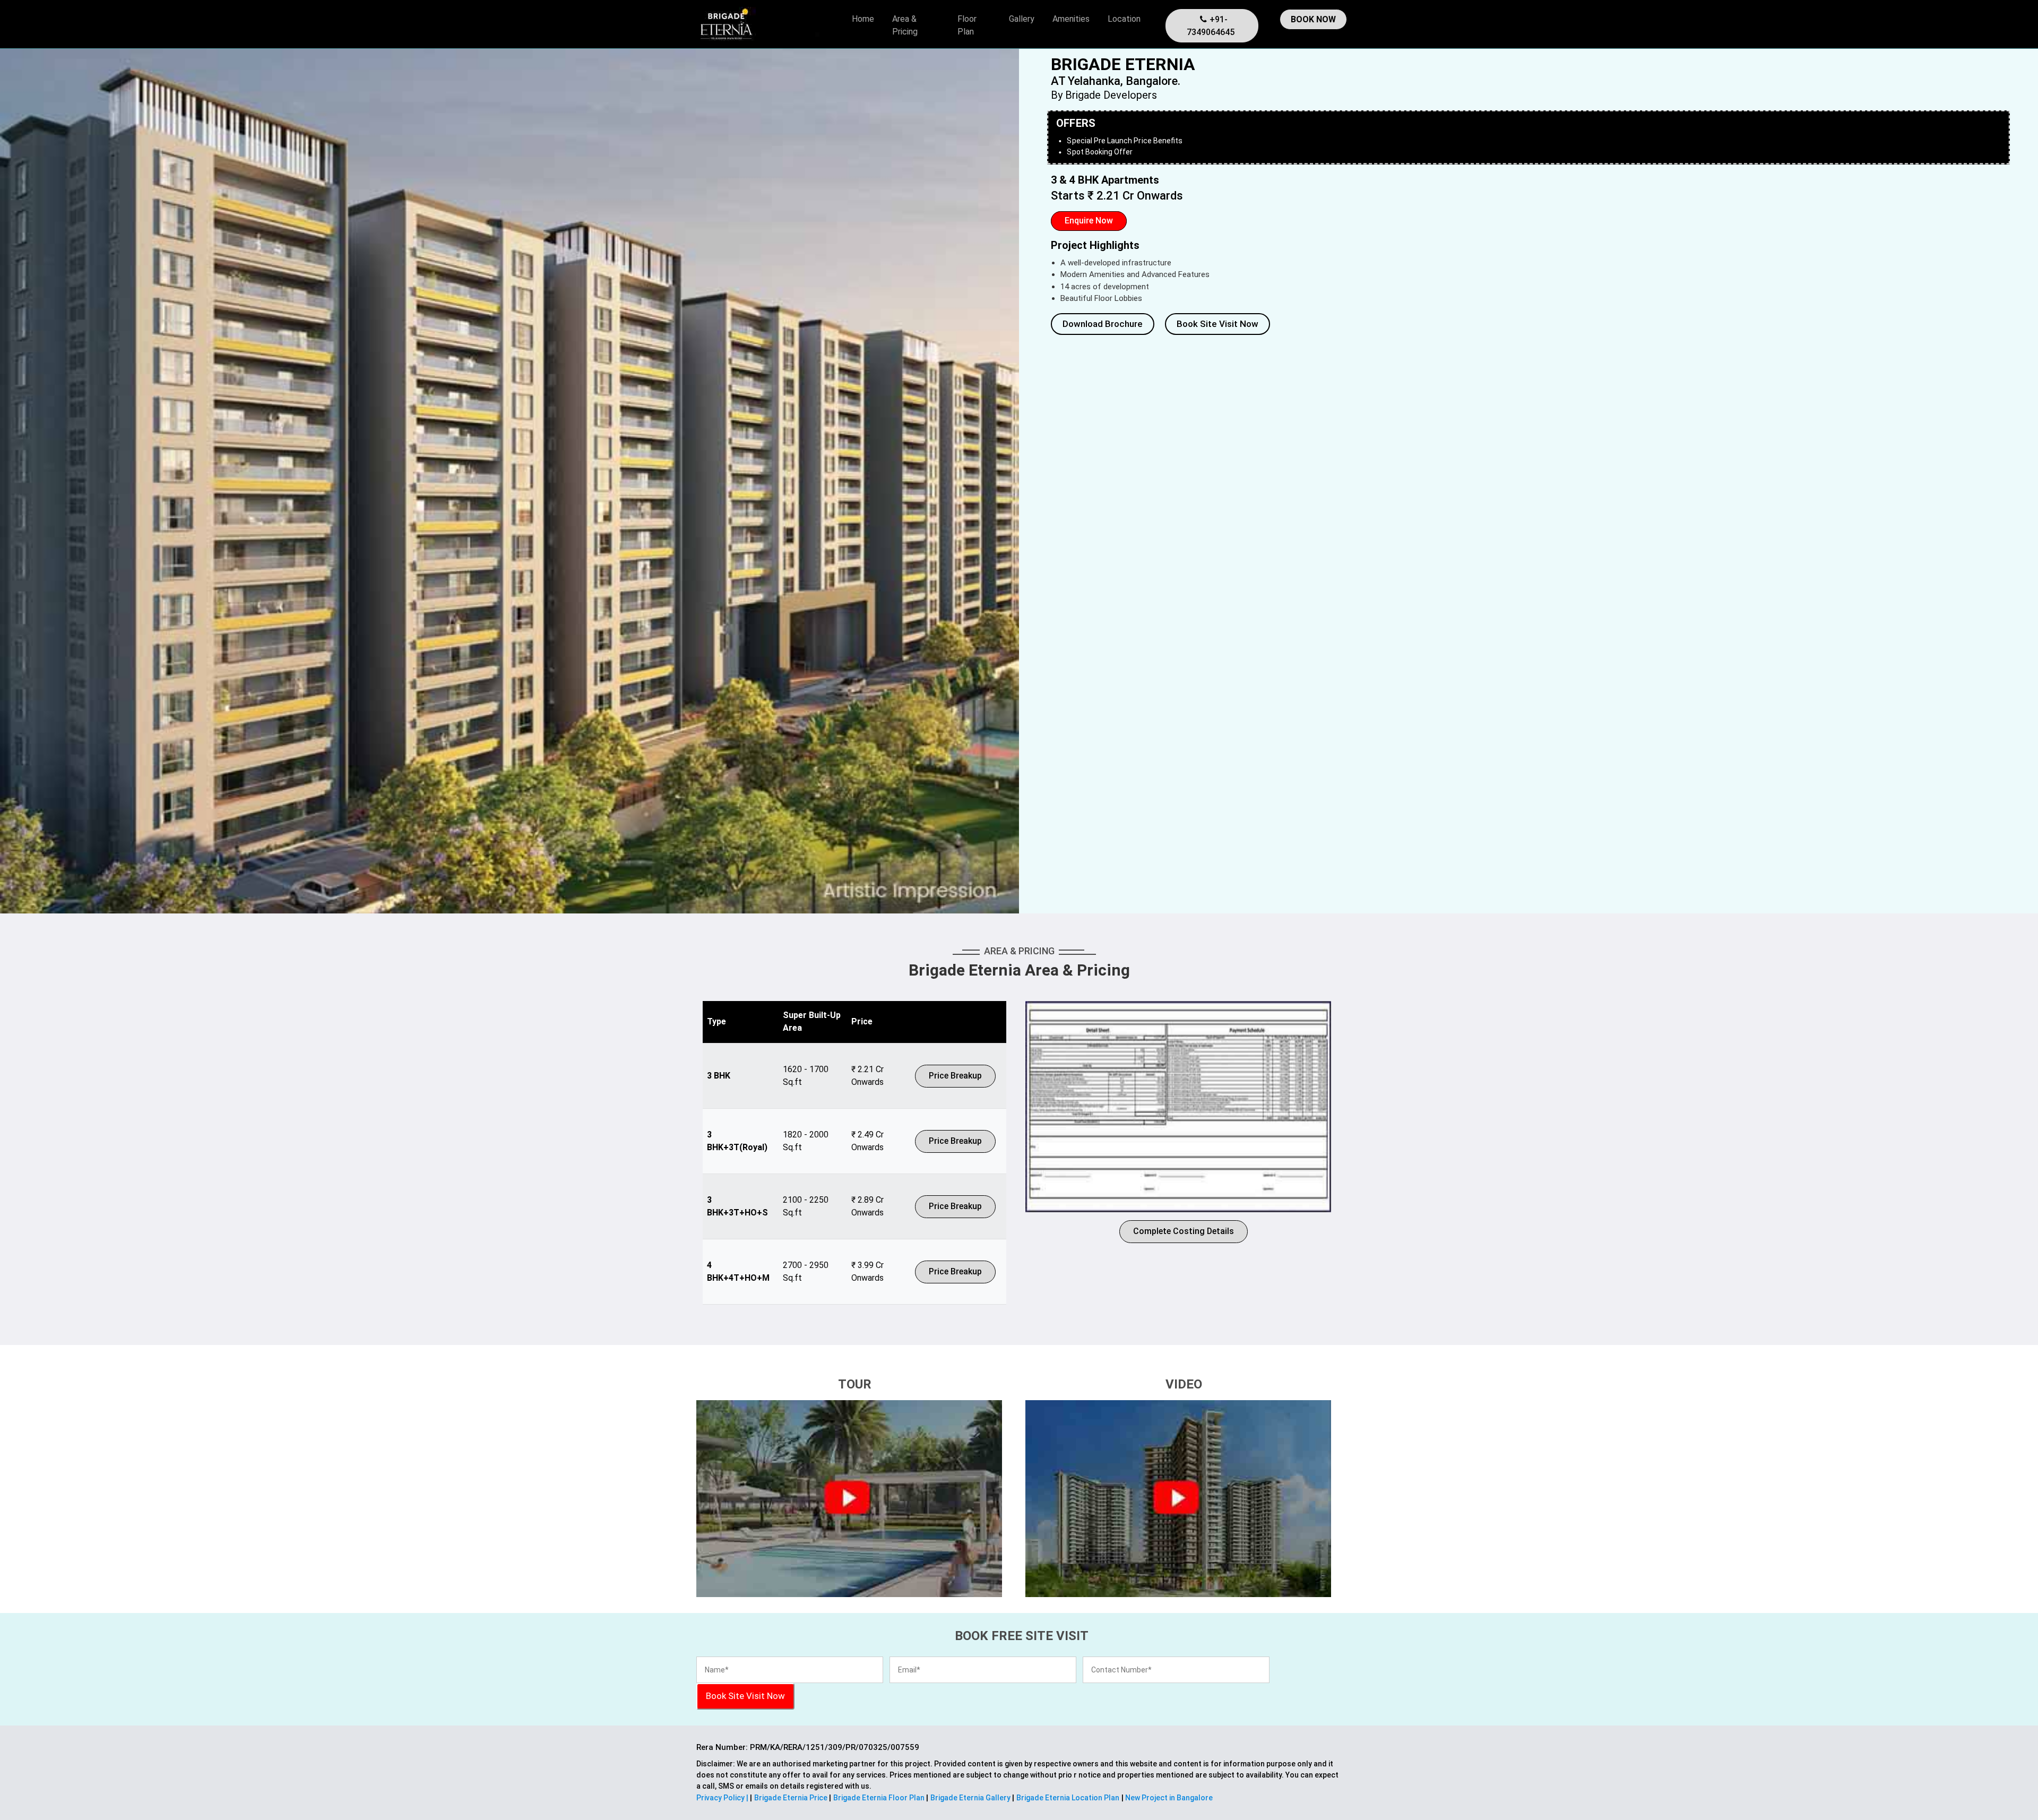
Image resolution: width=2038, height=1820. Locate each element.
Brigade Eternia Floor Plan (880, 1798)
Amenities (1071, 19)
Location (1124, 19)
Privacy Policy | (723, 1798)
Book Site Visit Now (1217, 324)
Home (863, 19)
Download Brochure (1103, 324)
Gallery (1022, 19)
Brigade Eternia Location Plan (1068, 1798)
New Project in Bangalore (1168, 1798)
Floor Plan (967, 25)
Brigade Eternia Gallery (971, 1798)
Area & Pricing (905, 25)
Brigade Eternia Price (792, 1798)
